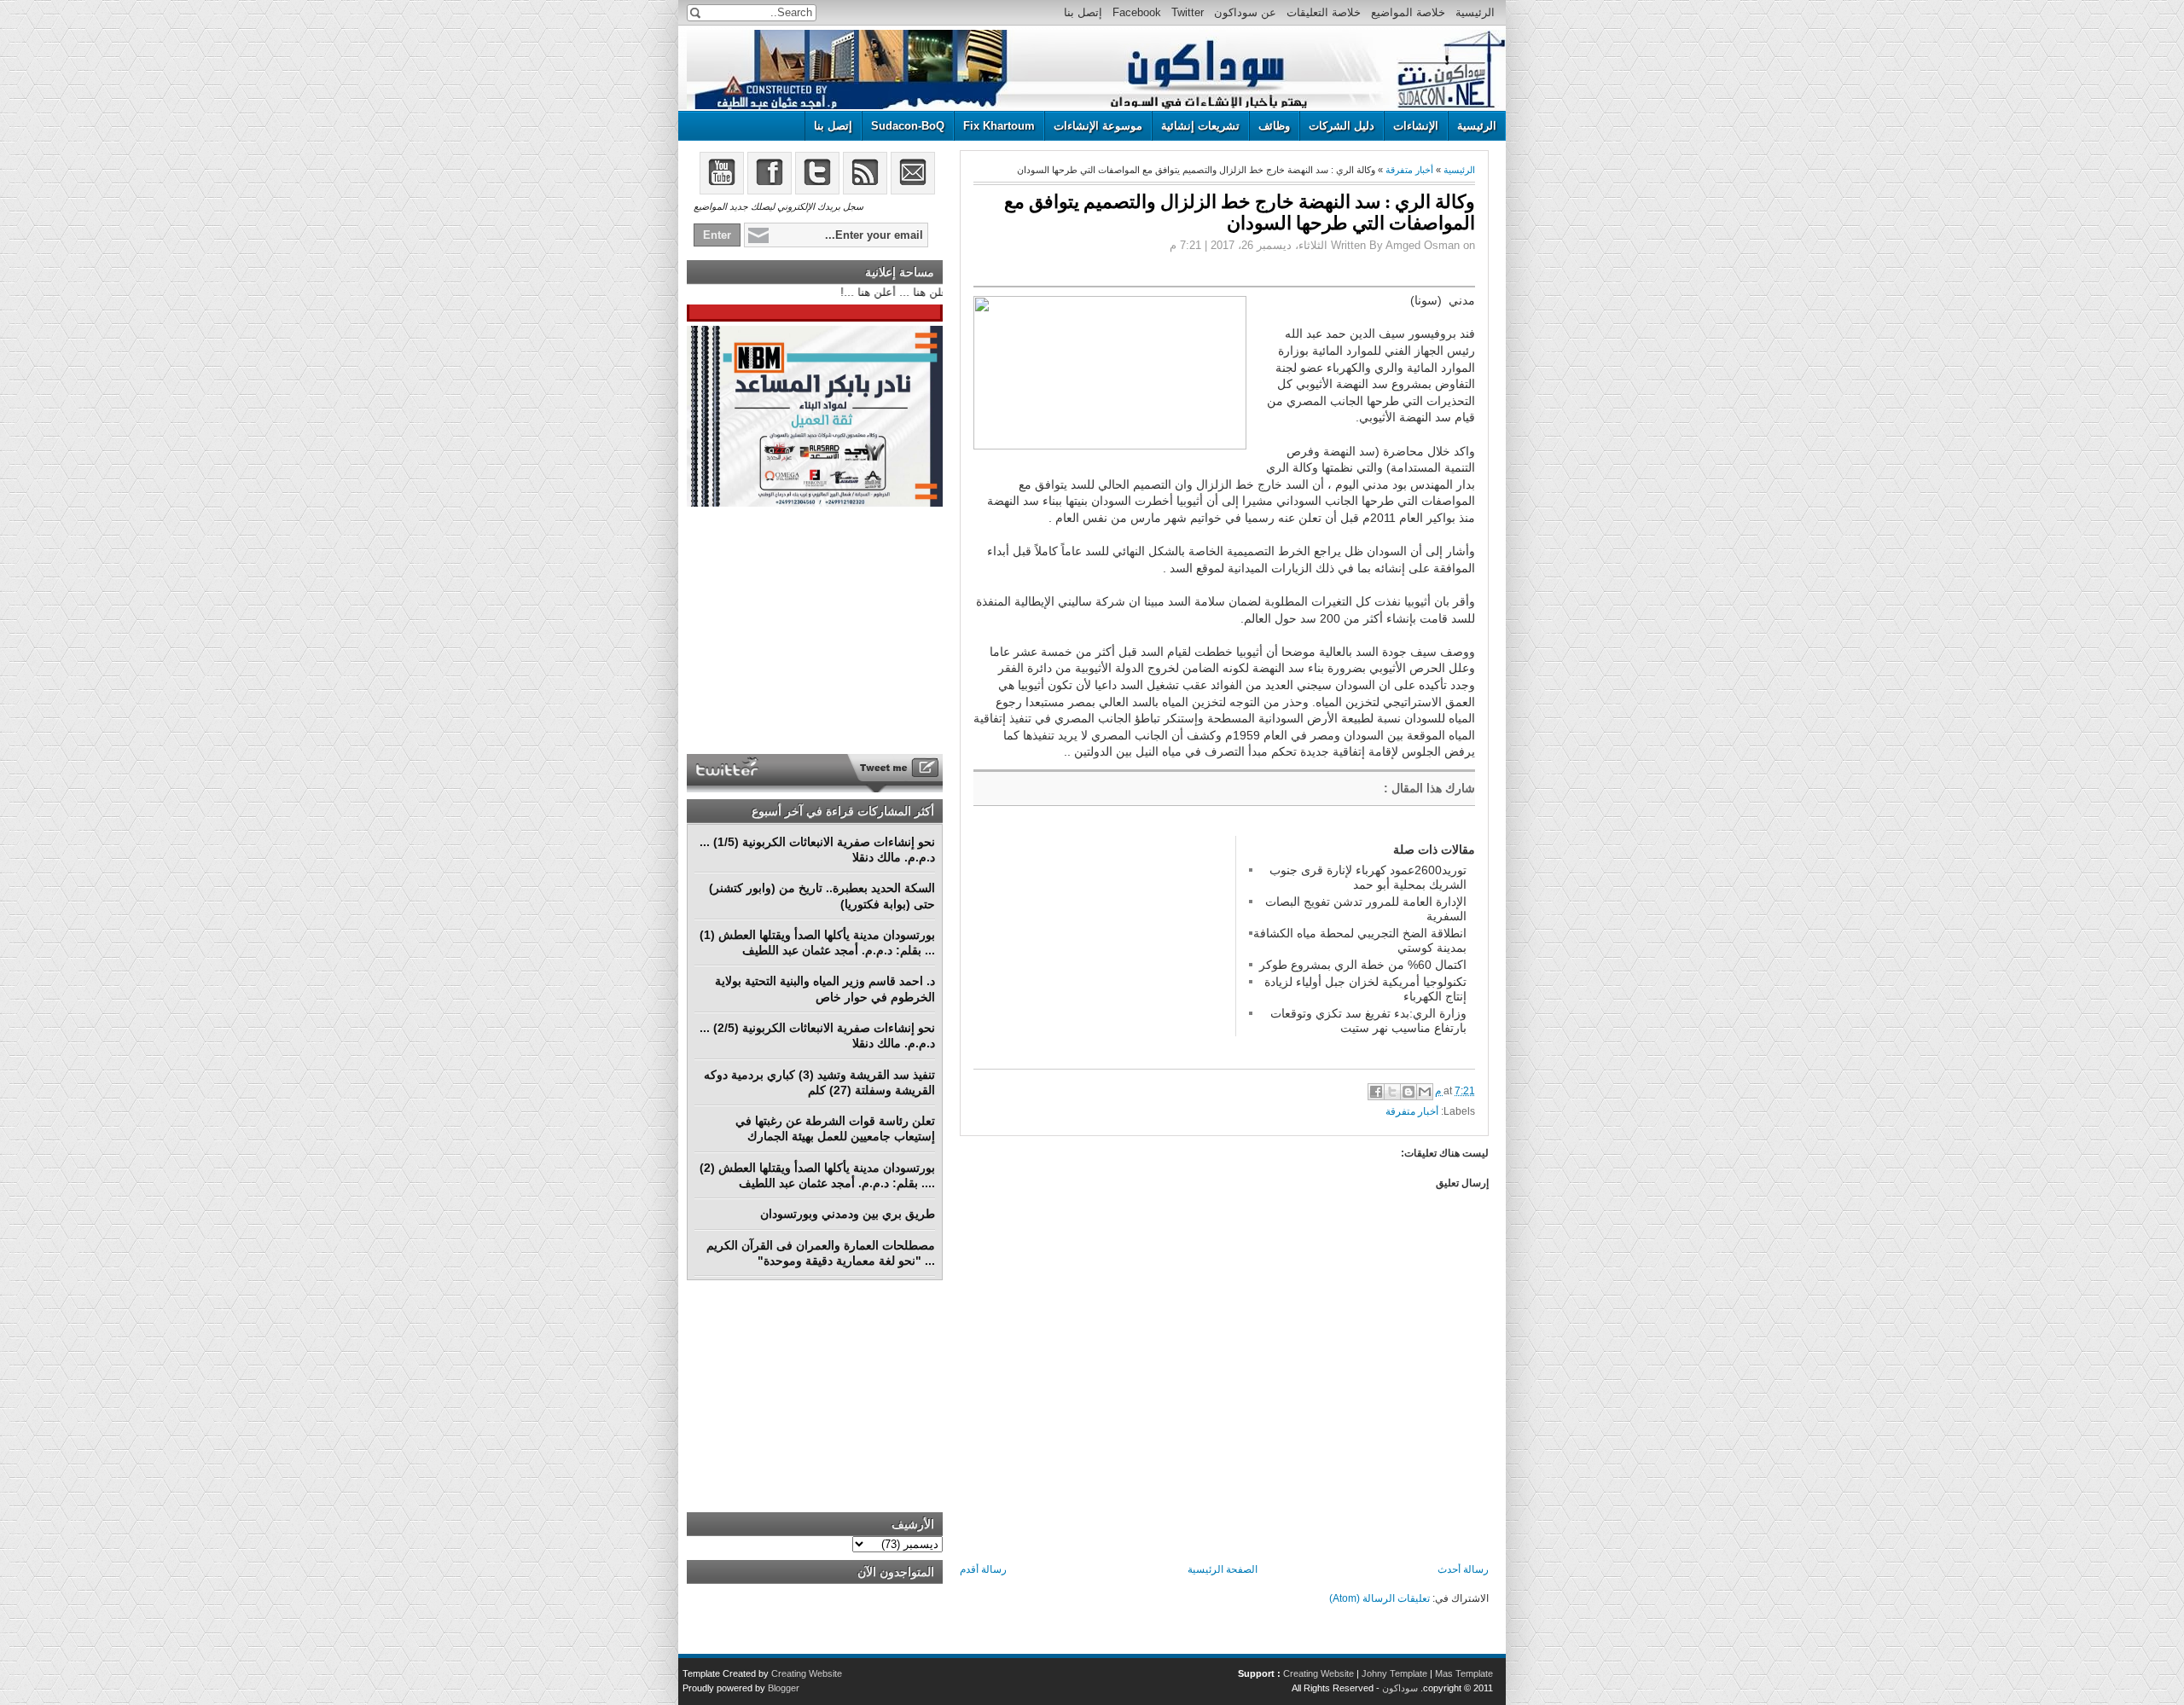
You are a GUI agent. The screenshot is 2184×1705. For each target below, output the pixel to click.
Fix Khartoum (999, 126)
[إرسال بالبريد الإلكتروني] (1425, 1092)
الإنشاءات (1416, 126)
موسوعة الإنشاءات (1098, 126)
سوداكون (1400, 1688)
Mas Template (1464, 1673)
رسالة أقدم (983, 1569)
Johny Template (1394, 1673)
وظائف (1274, 126)
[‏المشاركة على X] (1392, 1092)
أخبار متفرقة (1409, 170)
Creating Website (1319, 1673)
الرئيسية (1475, 12)
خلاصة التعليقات (1324, 12)
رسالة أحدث (1463, 1569)
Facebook (1137, 12)
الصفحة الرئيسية (1223, 1569)
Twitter (1188, 12)
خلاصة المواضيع (1408, 12)
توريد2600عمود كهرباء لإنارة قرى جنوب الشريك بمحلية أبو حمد (1368, 877)
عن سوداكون (1245, 12)
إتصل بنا (1083, 12)
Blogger (784, 1688)
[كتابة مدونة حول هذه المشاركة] (1409, 1092)
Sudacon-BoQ (908, 126)
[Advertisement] (1101, 942)
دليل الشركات (1342, 126)
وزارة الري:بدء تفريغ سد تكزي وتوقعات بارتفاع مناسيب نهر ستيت (1368, 1020)
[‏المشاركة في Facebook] (1376, 1092)
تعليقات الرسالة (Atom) (1380, 1598)
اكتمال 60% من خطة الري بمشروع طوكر (1363, 965)
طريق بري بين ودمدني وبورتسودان (848, 1214)
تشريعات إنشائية (1200, 126)
